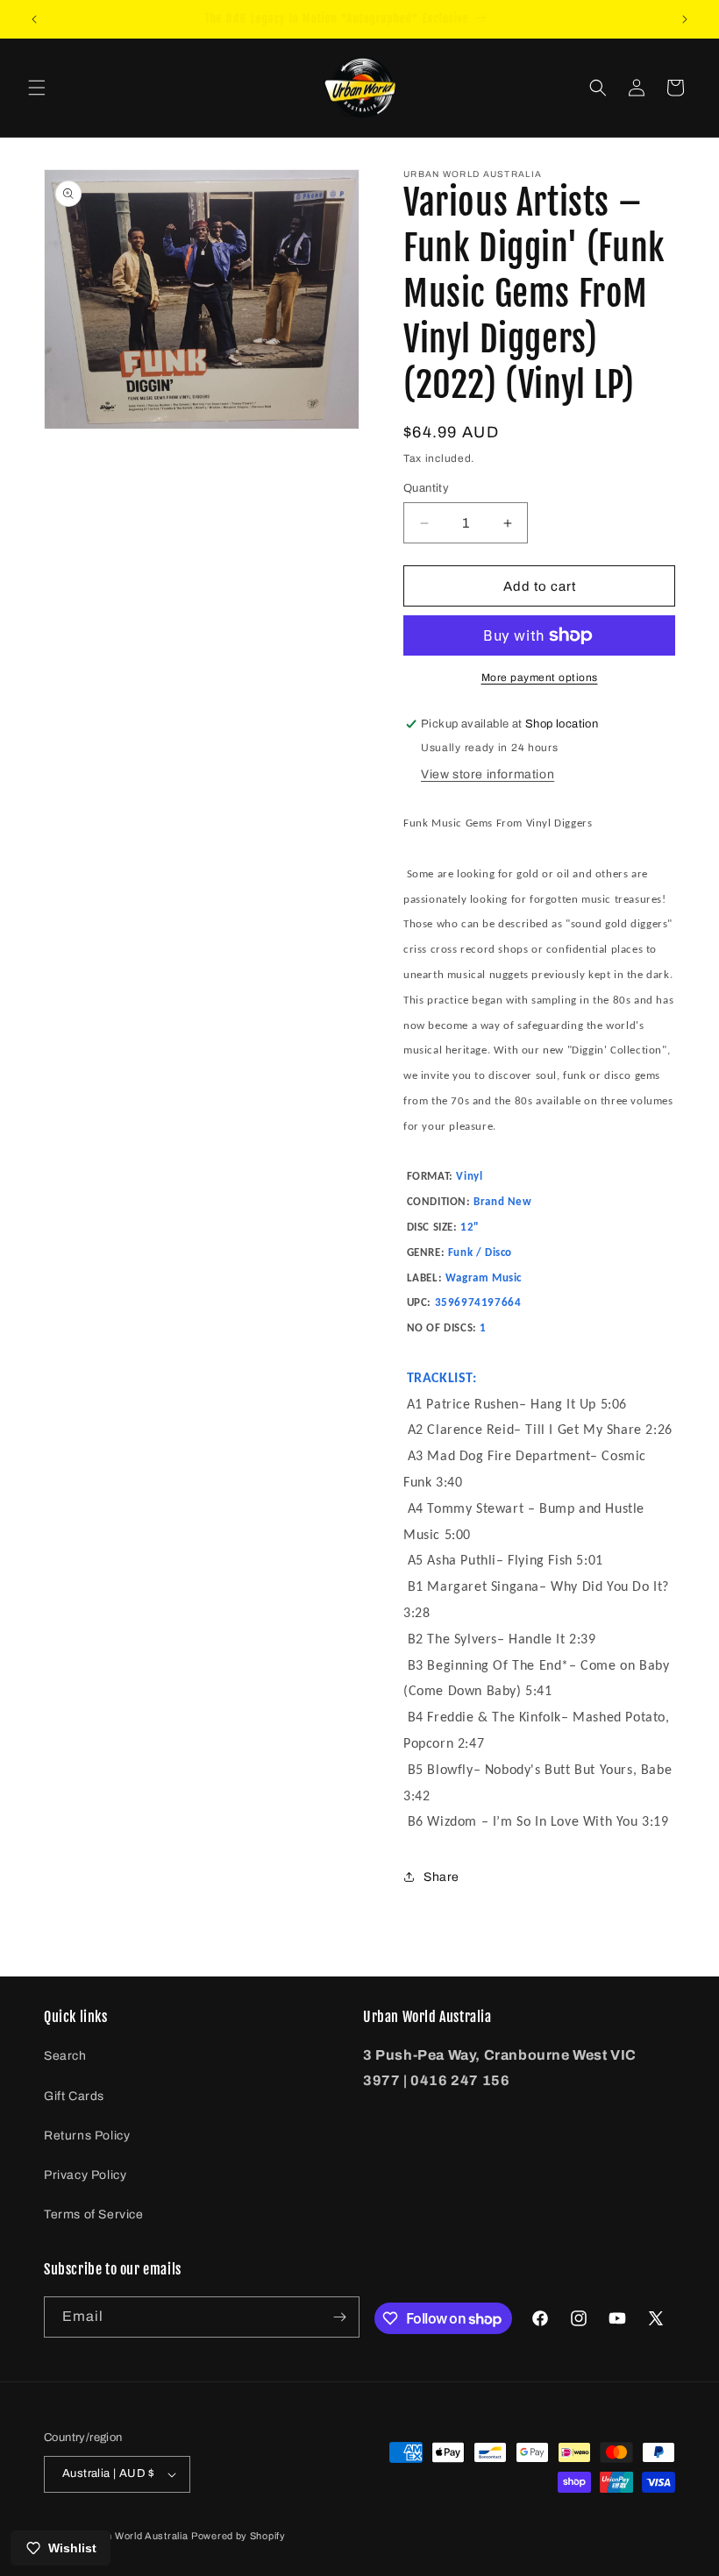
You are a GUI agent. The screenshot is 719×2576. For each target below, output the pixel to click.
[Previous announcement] (34, 19)
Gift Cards (74, 2096)
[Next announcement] (685, 19)
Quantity (426, 488)
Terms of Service (94, 2214)
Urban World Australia (136, 2536)
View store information (488, 774)
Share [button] (441, 1877)
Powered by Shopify (238, 2536)
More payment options (540, 678)
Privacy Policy (85, 2175)
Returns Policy (87, 2136)
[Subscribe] (339, 2317)
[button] (37, 88)
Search (65, 2056)
